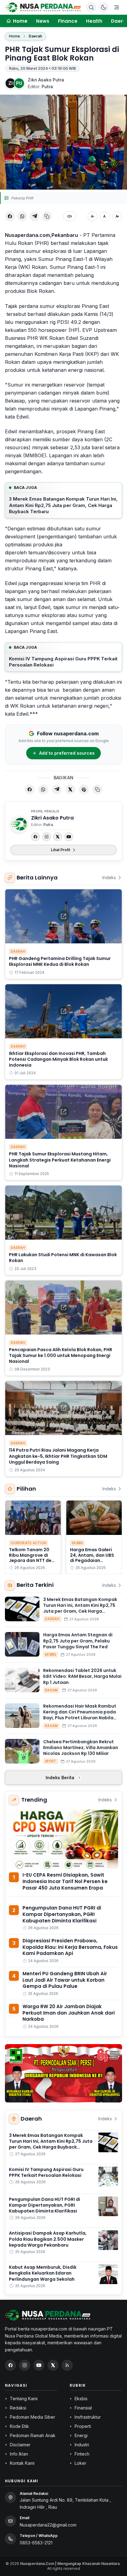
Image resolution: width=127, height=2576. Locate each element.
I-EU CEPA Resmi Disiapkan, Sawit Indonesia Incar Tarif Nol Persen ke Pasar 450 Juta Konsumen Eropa (65, 1881)
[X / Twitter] (53, 2365)
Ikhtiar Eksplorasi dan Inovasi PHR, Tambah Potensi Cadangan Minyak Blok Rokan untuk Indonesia (58, 1059)
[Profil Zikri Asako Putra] (19, 824)
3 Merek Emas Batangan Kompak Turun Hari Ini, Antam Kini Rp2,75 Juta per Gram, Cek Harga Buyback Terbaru (63, 505)
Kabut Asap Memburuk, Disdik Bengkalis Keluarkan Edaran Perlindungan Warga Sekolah (43, 2273)
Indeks (109, 877)
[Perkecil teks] (92, 216)
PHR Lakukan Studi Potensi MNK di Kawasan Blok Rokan (63, 1258)
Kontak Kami (22, 2463)
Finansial (83, 2408)
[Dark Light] (104, 7)
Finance (68, 21)
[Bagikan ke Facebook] (10, 216)
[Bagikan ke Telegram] (35, 216)
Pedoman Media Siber (33, 2417)
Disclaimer (20, 2445)
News (43, 21)
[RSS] (67, 2365)
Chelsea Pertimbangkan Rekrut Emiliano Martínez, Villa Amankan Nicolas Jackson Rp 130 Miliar (81, 1748)
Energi (81, 2435)
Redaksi (18, 2408)
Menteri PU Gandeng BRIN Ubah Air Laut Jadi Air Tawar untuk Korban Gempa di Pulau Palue (65, 1980)
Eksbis (77, 1543)
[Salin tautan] (47, 216)
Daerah (35, 36)
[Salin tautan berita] (97, 789)
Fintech (82, 2454)
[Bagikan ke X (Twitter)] (70, 789)
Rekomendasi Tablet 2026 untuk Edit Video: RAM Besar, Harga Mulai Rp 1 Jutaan (82, 1676)
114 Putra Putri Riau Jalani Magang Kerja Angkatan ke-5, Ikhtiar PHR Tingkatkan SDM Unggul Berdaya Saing (58, 1456)
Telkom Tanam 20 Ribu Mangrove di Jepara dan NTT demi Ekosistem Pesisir (33, 1558)
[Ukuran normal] (105, 216)
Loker (80, 2463)
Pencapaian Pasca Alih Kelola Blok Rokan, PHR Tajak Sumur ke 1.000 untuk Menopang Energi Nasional (61, 1356)
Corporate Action (29, 1543)
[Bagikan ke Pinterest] (84, 789)
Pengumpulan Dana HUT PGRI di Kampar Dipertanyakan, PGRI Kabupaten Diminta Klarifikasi (62, 1914)
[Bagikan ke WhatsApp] (22, 216)
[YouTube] (69, 837)
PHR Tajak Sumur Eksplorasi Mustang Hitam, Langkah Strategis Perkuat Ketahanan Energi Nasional (60, 1160)
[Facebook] (35, 837)
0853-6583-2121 (36, 2543)
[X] (58, 837)
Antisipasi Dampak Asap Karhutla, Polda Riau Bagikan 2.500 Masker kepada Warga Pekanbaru (48, 2239)
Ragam (51, 1690)
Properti (83, 2426)
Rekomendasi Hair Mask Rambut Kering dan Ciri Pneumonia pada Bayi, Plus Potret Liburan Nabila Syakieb (80, 1715)
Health (94, 21)
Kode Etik (19, 2426)
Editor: (40, 87)
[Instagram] (47, 837)
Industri (82, 2445)
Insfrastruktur (88, 2417)
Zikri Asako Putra (46, 80)
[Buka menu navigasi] (117, 7)
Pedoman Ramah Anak (33, 2435)
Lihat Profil (60, 850)
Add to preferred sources (67, 753)
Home (14, 36)
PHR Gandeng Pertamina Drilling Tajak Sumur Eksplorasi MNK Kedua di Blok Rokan (60, 961)
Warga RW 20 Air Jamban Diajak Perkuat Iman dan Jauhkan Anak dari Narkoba (69, 2013)
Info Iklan (19, 2454)
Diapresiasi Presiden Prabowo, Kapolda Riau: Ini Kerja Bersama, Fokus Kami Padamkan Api (70, 1947)
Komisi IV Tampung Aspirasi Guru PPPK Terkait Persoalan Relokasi (63, 662)
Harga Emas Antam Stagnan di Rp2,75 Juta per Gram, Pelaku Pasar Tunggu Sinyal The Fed (78, 1641)
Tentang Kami (24, 2399)
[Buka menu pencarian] (91, 7)
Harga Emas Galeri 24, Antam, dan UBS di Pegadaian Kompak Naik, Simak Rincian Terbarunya (93, 1560)
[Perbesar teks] (117, 216)
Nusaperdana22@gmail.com (48, 2525)
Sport (51, 1761)
